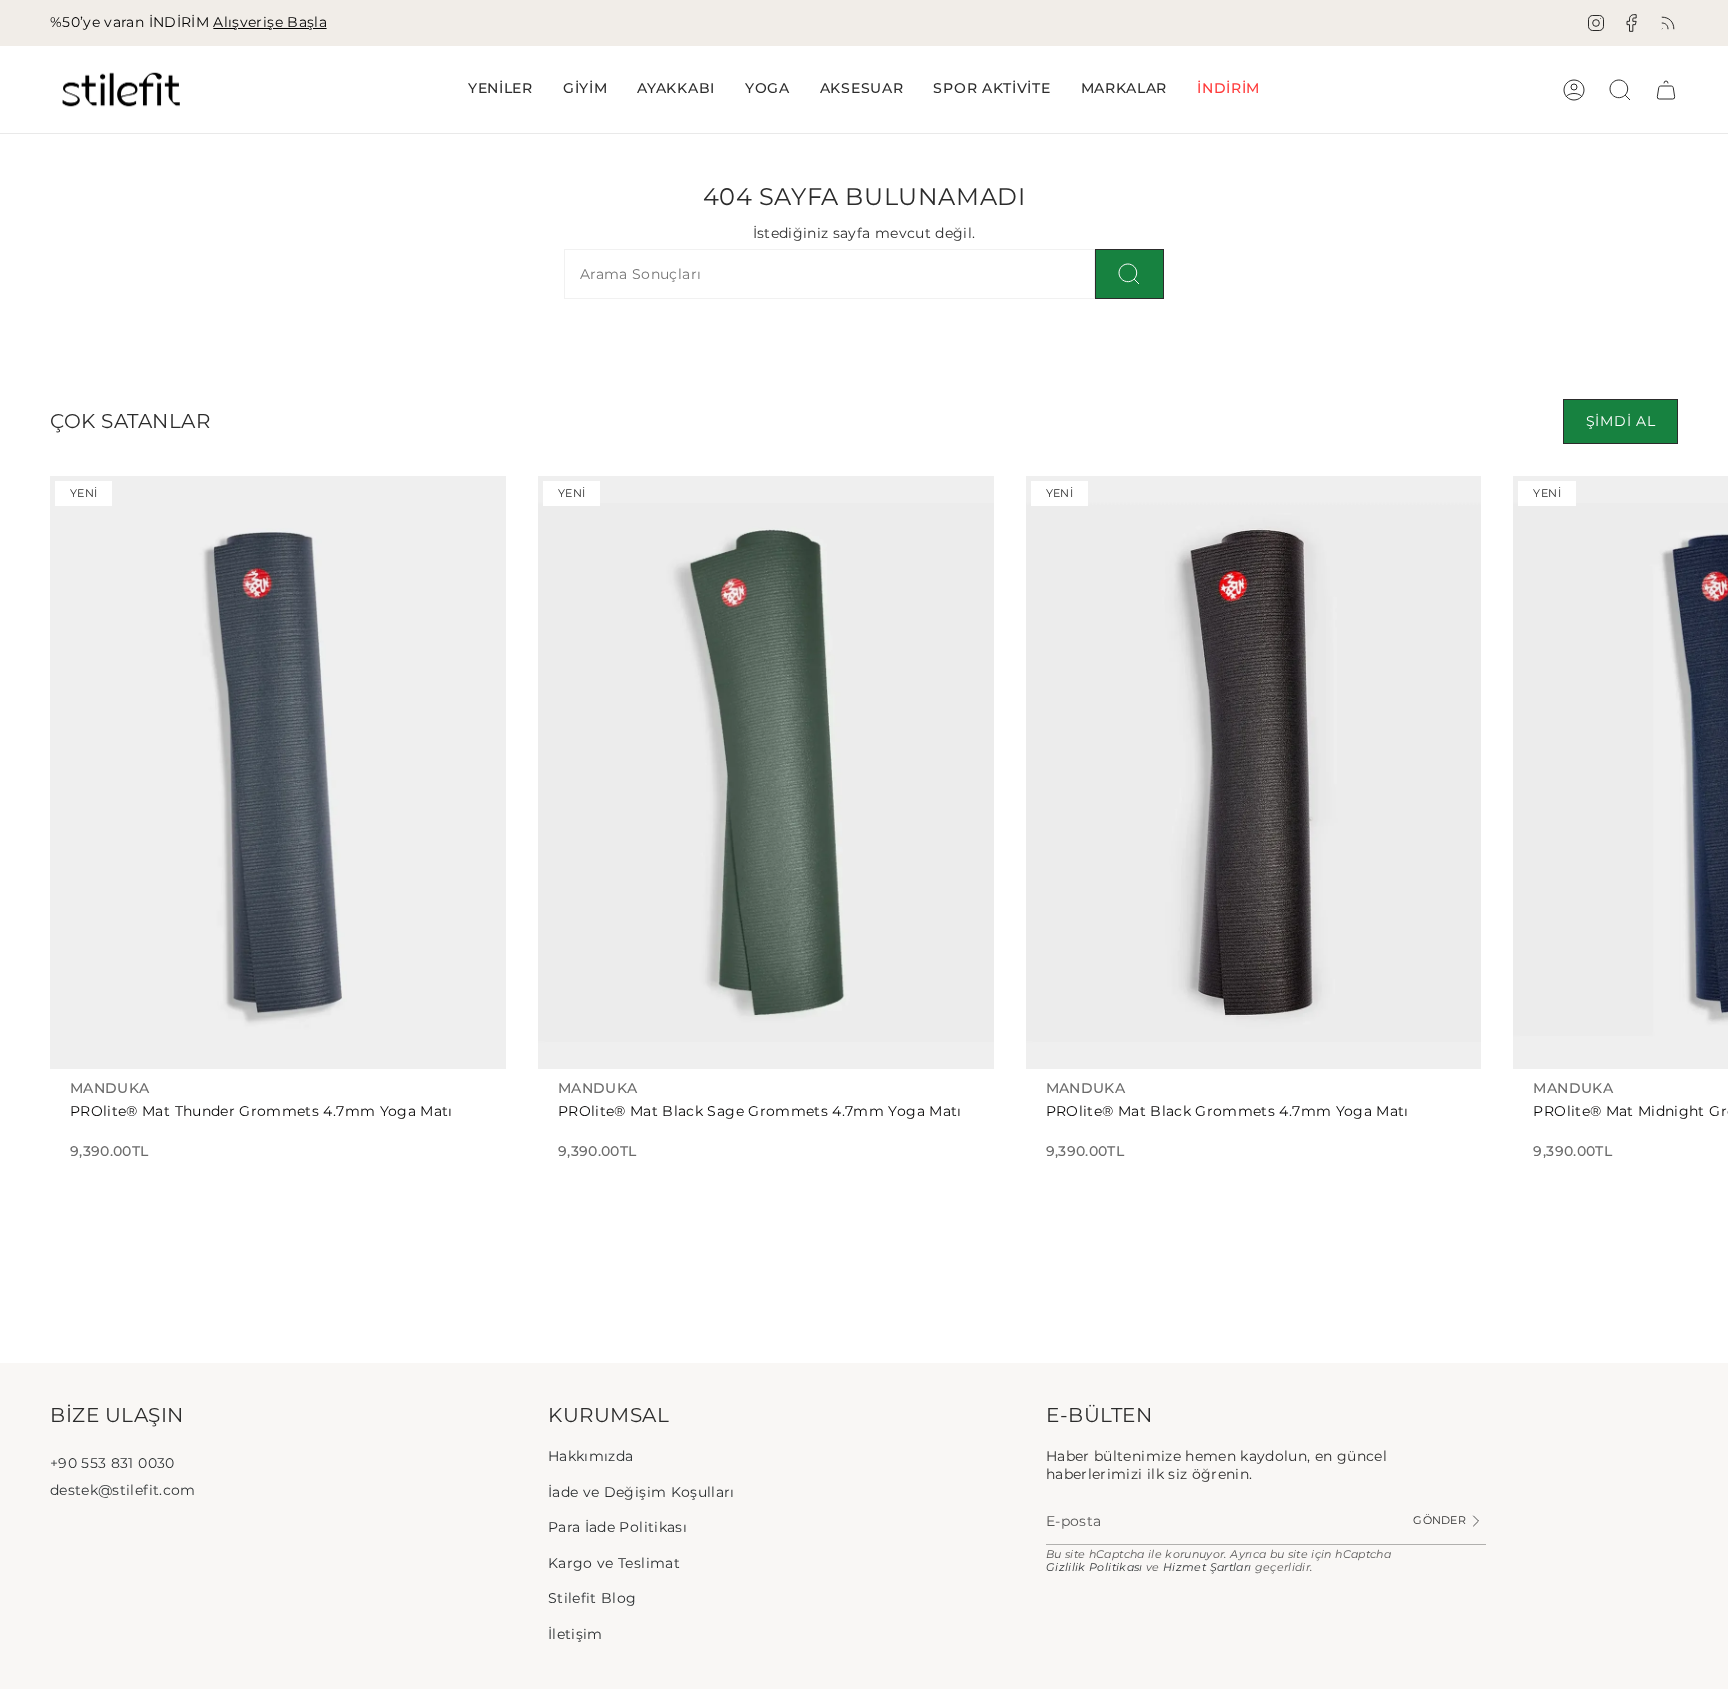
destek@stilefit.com (123, 1490)
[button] (585, 89)
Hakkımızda (591, 1456)
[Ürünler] (1666, 90)
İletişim (575, 1634)
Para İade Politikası (617, 1527)
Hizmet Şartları (1207, 1567)
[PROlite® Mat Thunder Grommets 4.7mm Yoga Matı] (278, 772)
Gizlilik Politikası (1094, 1567)
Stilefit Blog (592, 1598)
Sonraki (1698, 773)
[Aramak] (1129, 274)
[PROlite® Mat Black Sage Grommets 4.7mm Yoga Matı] (766, 772)
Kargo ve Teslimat (614, 1563)
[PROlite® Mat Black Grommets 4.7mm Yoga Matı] (1254, 772)
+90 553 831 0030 (112, 1463)
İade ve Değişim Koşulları (641, 1492)
